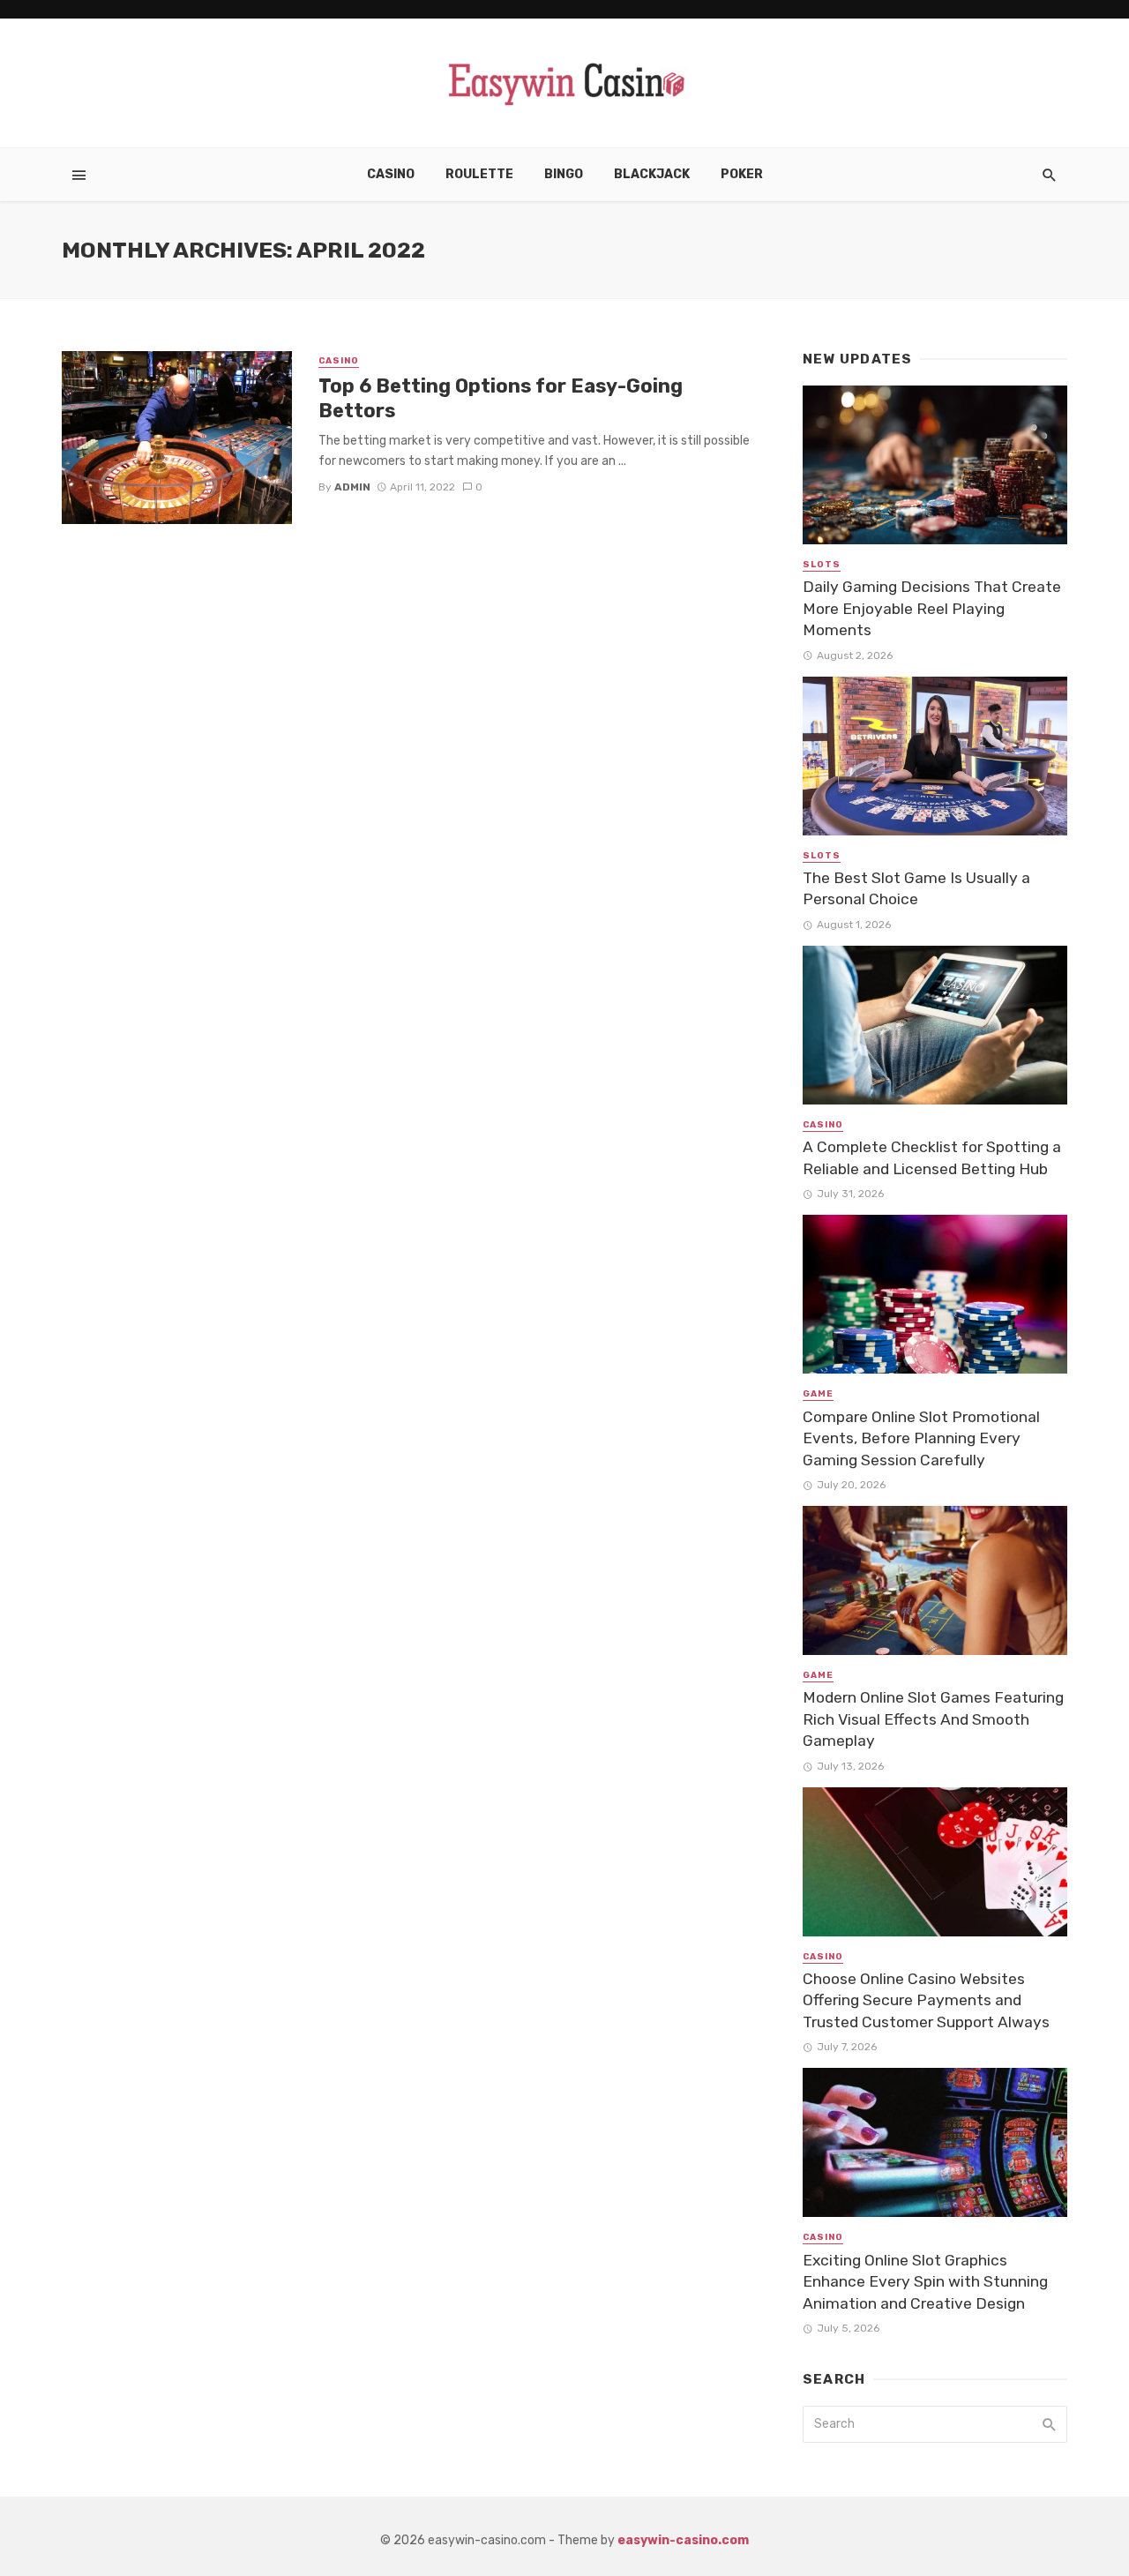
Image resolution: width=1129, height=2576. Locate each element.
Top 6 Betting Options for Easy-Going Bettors (501, 398)
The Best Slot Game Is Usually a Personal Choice (916, 889)
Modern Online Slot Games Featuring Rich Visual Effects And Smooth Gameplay (933, 1719)
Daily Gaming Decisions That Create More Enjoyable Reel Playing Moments (932, 608)
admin (352, 487)
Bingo (564, 174)
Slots (822, 565)
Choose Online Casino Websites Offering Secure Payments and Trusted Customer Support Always (926, 2000)
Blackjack (652, 174)
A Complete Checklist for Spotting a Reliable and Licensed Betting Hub (932, 1158)
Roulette (479, 174)
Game (818, 1394)
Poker (742, 174)
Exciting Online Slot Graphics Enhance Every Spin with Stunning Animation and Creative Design (925, 2282)
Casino (391, 174)
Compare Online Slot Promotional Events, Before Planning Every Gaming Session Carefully (921, 1438)
